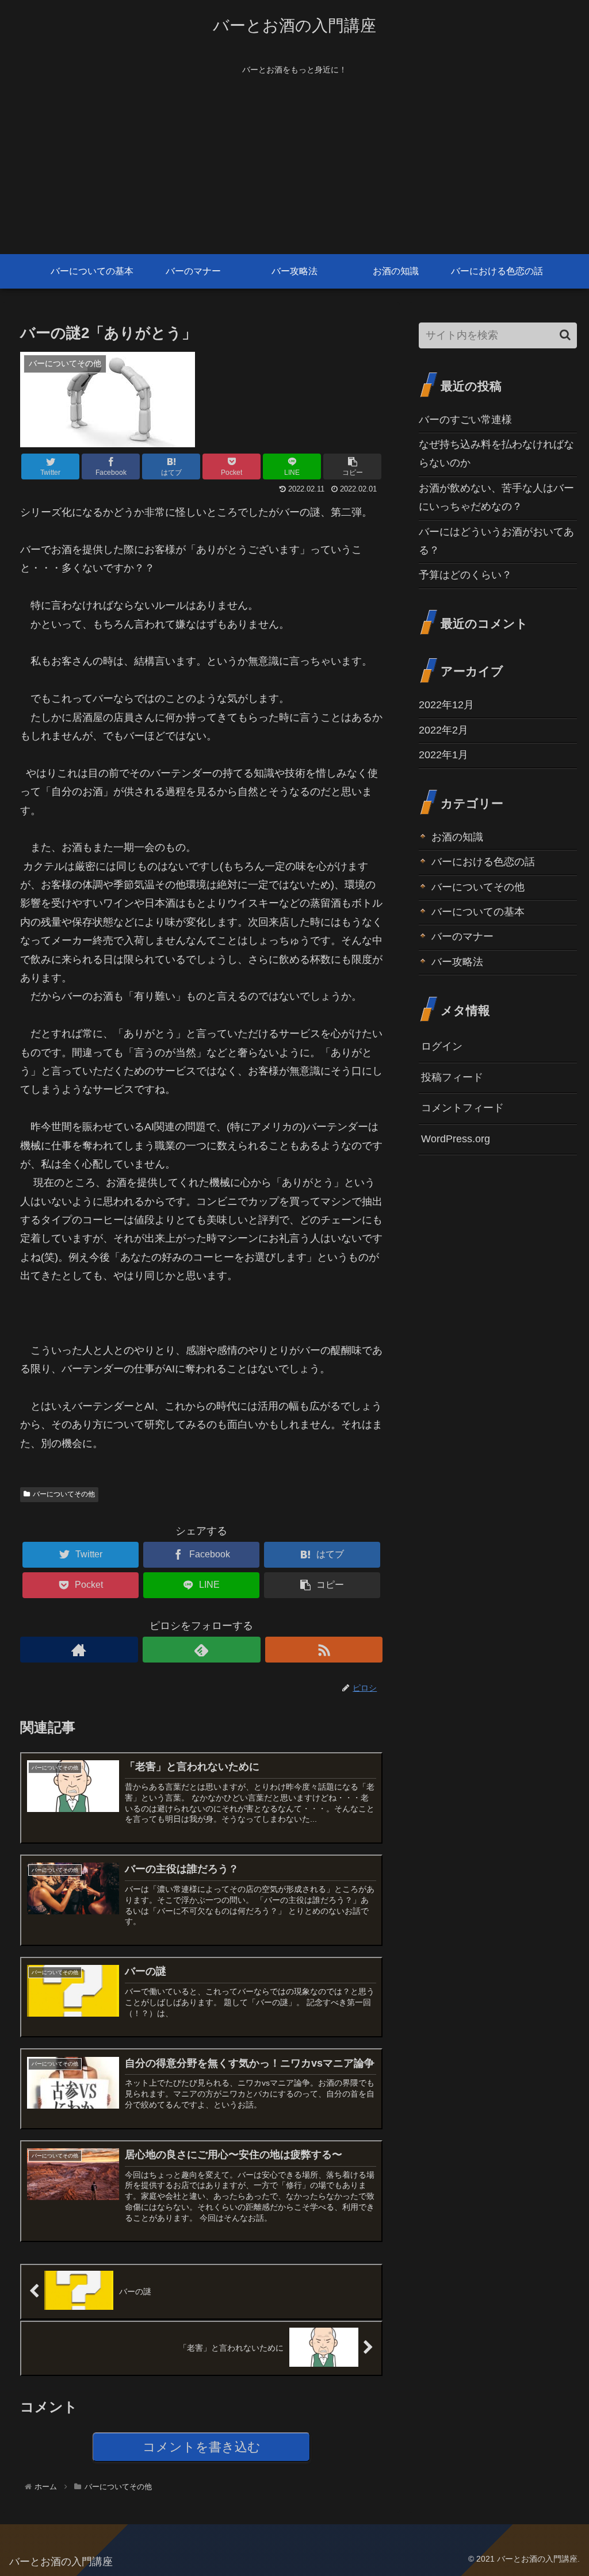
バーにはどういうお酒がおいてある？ (496, 541)
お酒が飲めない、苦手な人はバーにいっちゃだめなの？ (496, 497)
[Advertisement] (294, 168)
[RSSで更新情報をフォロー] (324, 1650)
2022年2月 (443, 730)
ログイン (442, 1046)
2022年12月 (446, 705)
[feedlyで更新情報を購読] (202, 1650)
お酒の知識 (457, 837)
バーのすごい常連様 (465, 420)
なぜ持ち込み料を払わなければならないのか (496, 454)
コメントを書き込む (202, 2447)
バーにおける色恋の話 (483, 862)
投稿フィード (452, 1077)
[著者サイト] (79, 1650)
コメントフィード (462, 1108)
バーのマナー (462, 936)
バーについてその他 (64, 1494)
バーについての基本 (478, 912)
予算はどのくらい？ (465, 575)
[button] (565, 335)
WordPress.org (456, 1139)
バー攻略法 (457, 962)
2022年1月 (443, 755)
